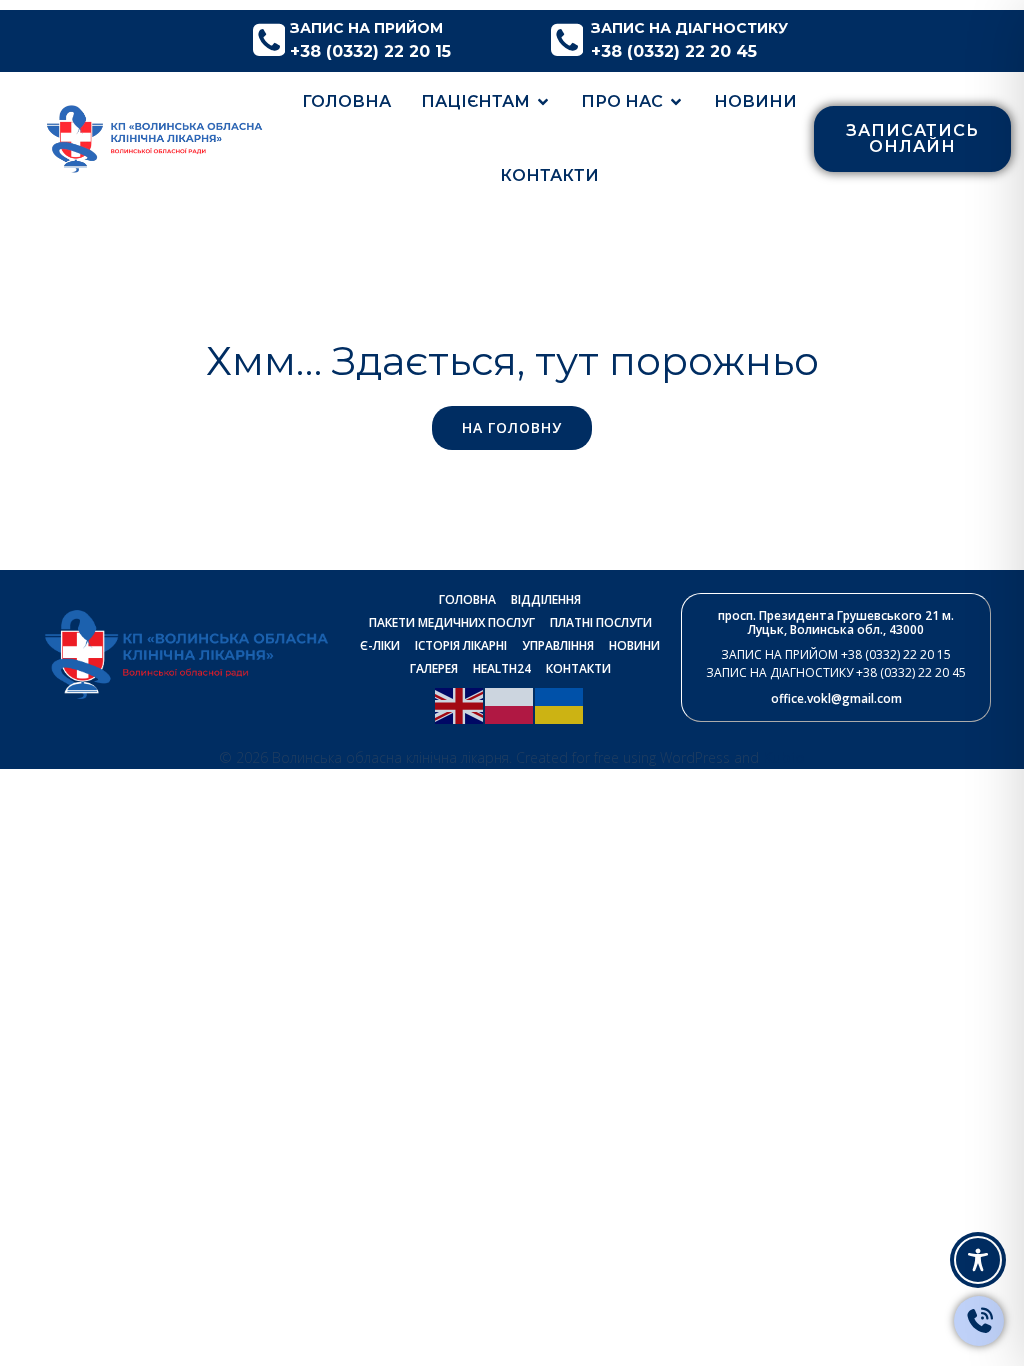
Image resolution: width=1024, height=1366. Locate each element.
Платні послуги (601, 622)
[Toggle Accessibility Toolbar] (978, 1260)
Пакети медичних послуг (452, 622)
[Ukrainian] (560, 704)
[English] (460, 704)
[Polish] (510, 704)
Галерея (434, 668)
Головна (346, 101)
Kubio (784, 757)
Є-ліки (380, 645)
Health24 (502, 668)
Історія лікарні (461, 645)
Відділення (546, 599)
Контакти (549, 175)
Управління (558, 645)
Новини (755, 101)
